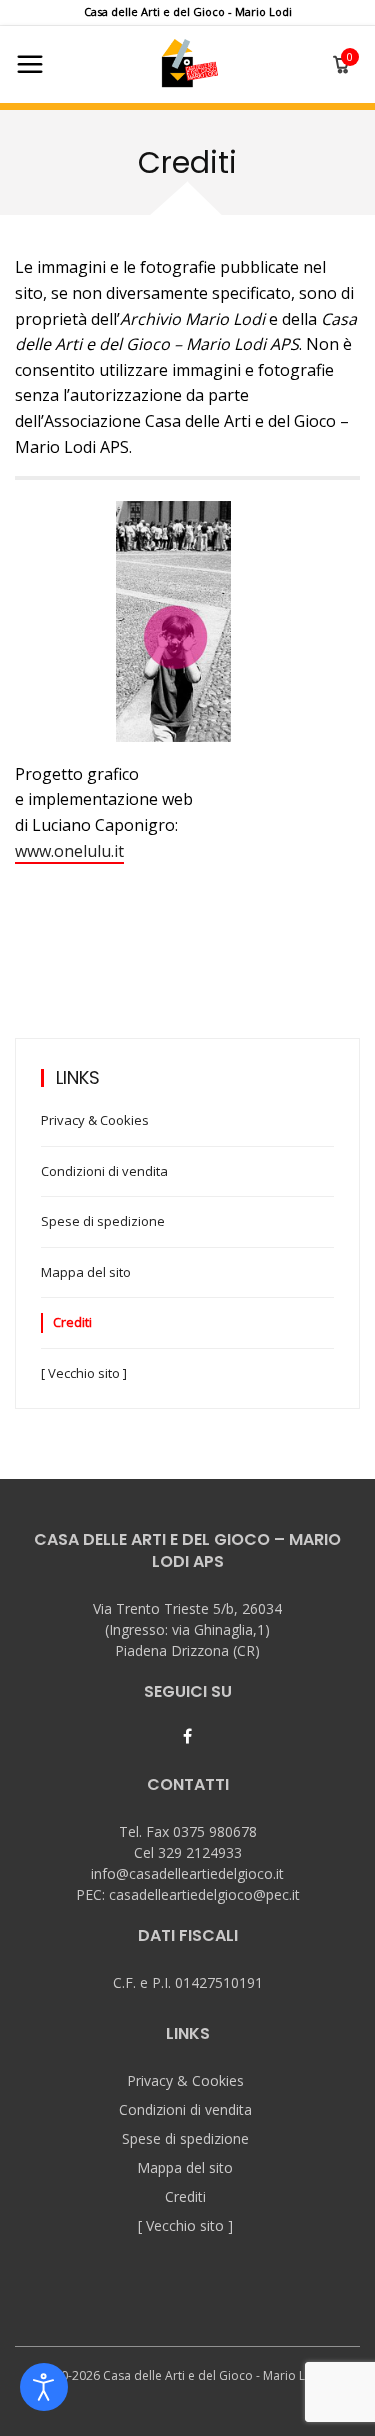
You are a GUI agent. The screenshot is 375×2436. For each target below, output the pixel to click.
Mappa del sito (86, 1272)
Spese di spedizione (103, 1221)
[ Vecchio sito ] (84, 1373)
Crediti (72, 1322)
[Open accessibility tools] (44, 2387)
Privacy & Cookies (95, 1120)
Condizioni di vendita (104, 1171)
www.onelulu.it (69, 851)
